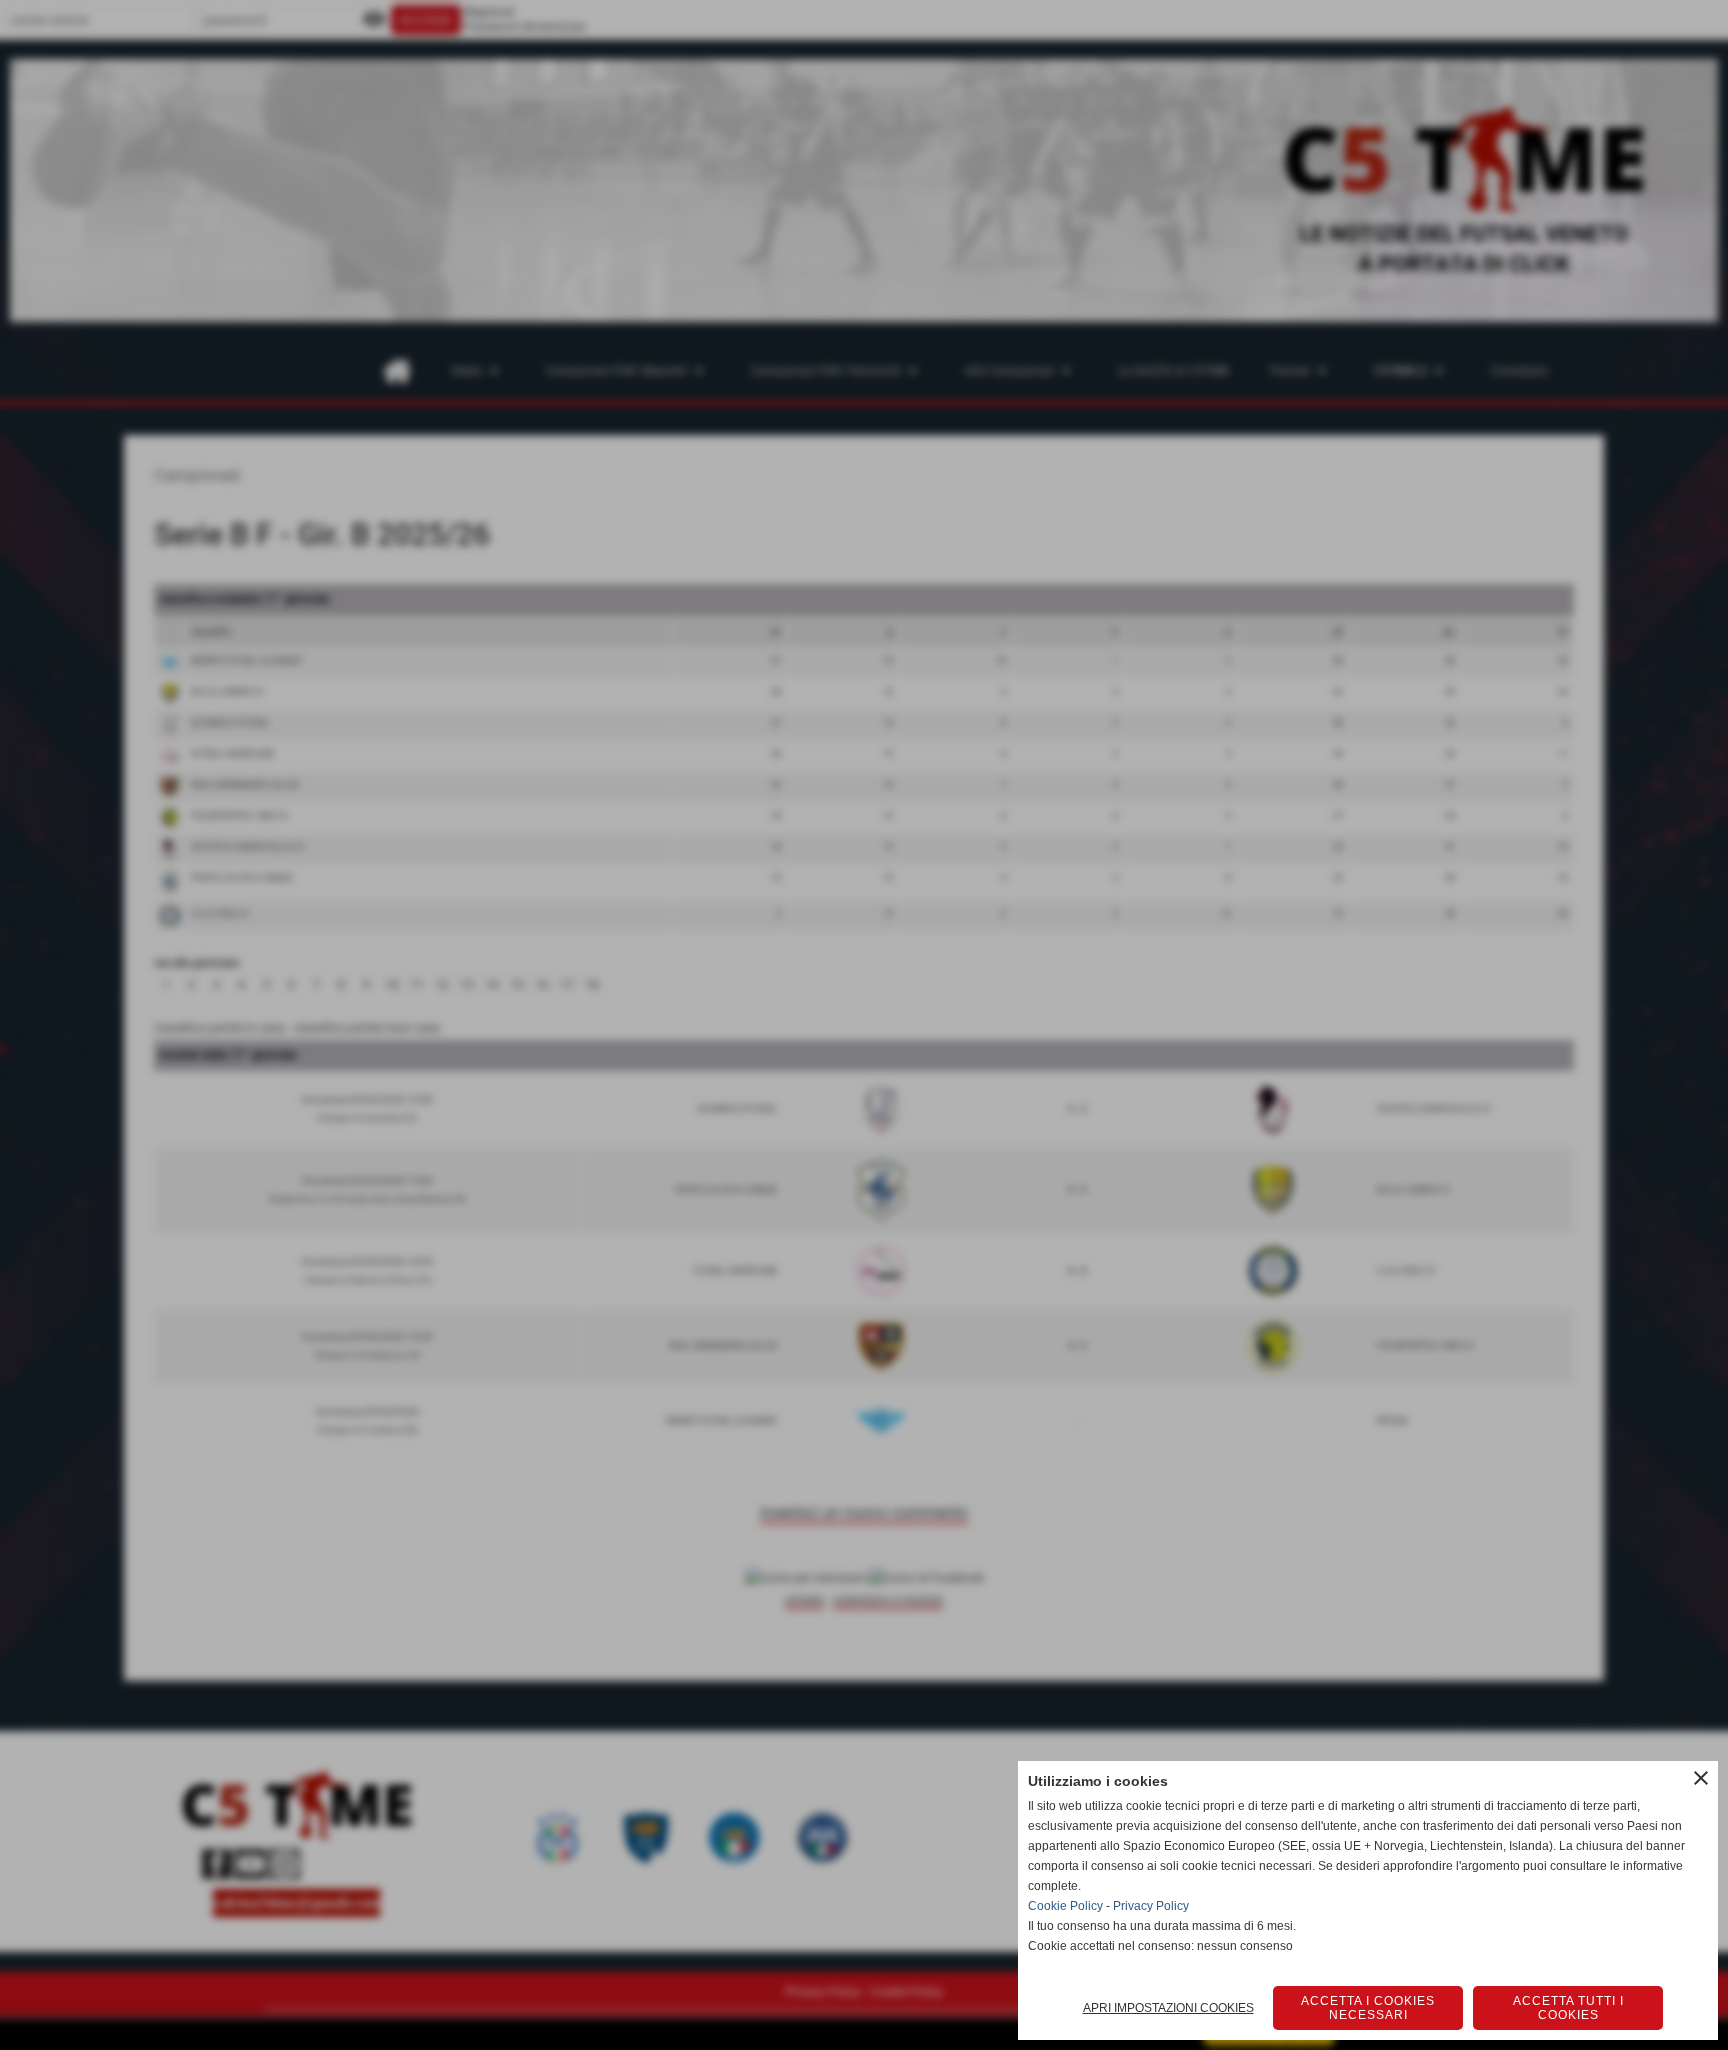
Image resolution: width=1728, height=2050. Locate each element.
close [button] (1701, 1778)
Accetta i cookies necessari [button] (1368, 2008)
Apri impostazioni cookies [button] (1168, 2008)
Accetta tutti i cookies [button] (1568, 2008)
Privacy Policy (1151, 1906)
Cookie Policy (1065, 1906)
